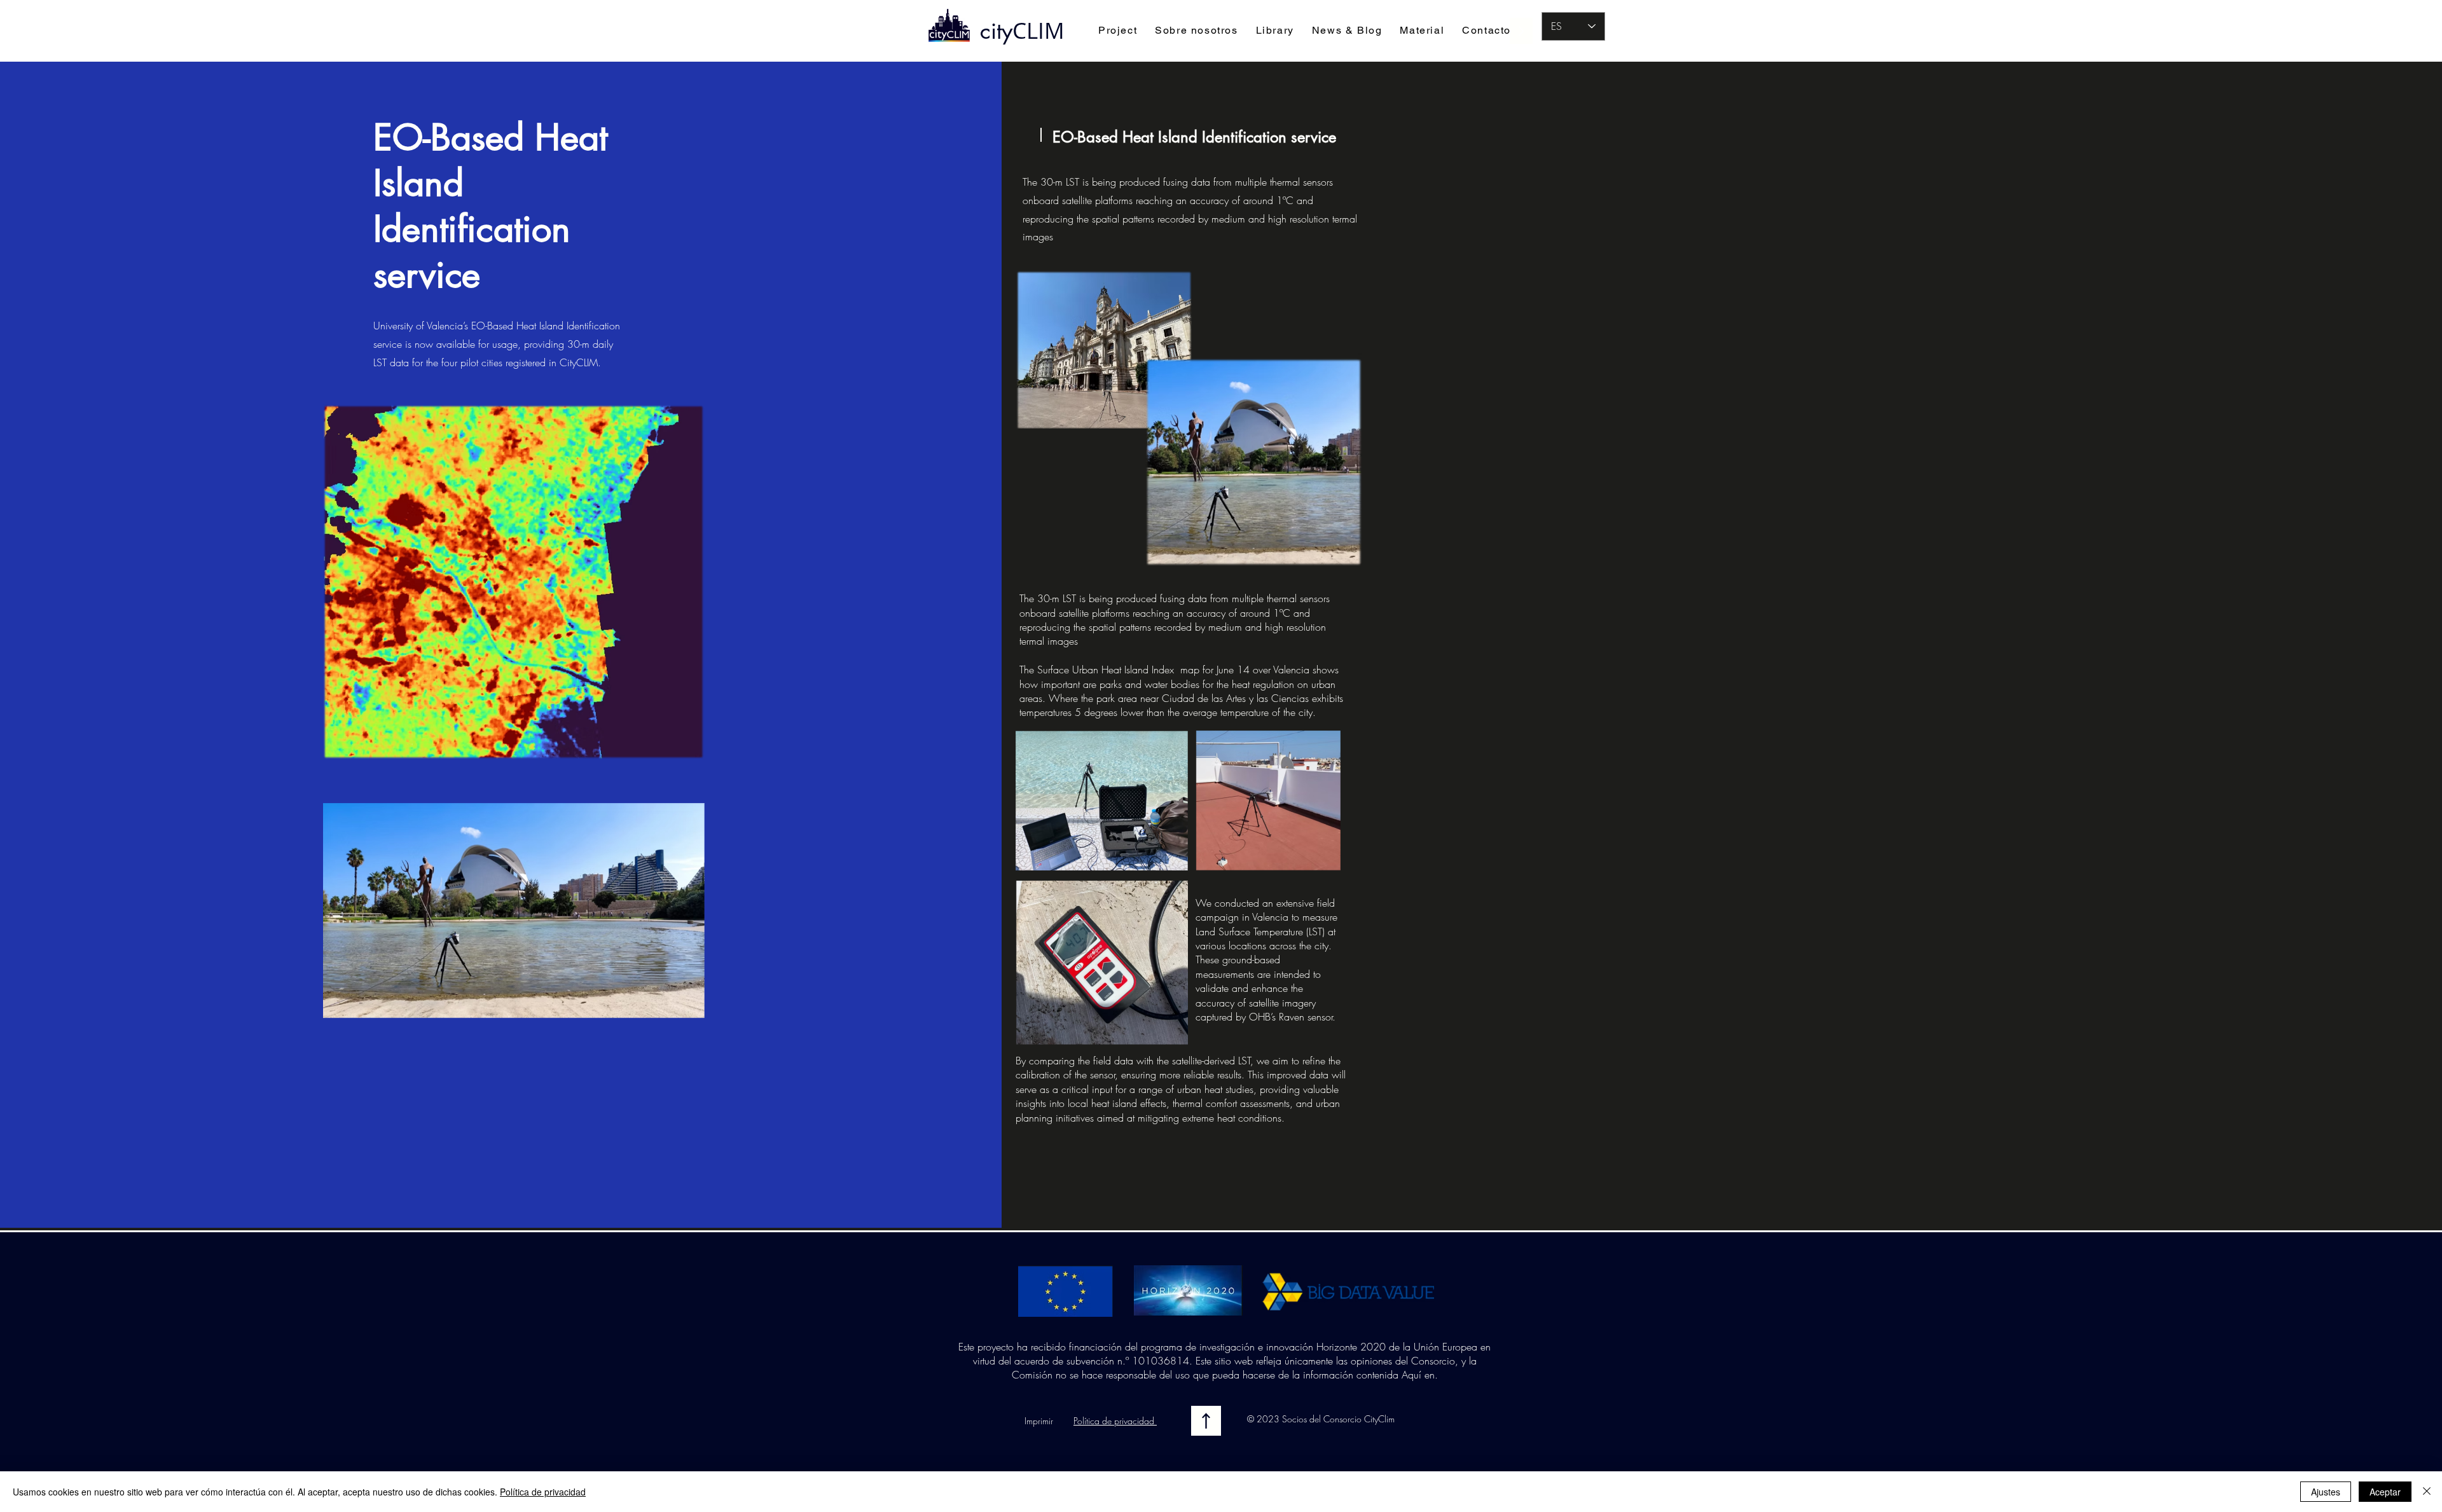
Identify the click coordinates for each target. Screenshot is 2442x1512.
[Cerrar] (2427, 1492)
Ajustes (2326, 1492)
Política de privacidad (1115, 1421)
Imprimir (1039, 1421)
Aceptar (2385, 1492)
